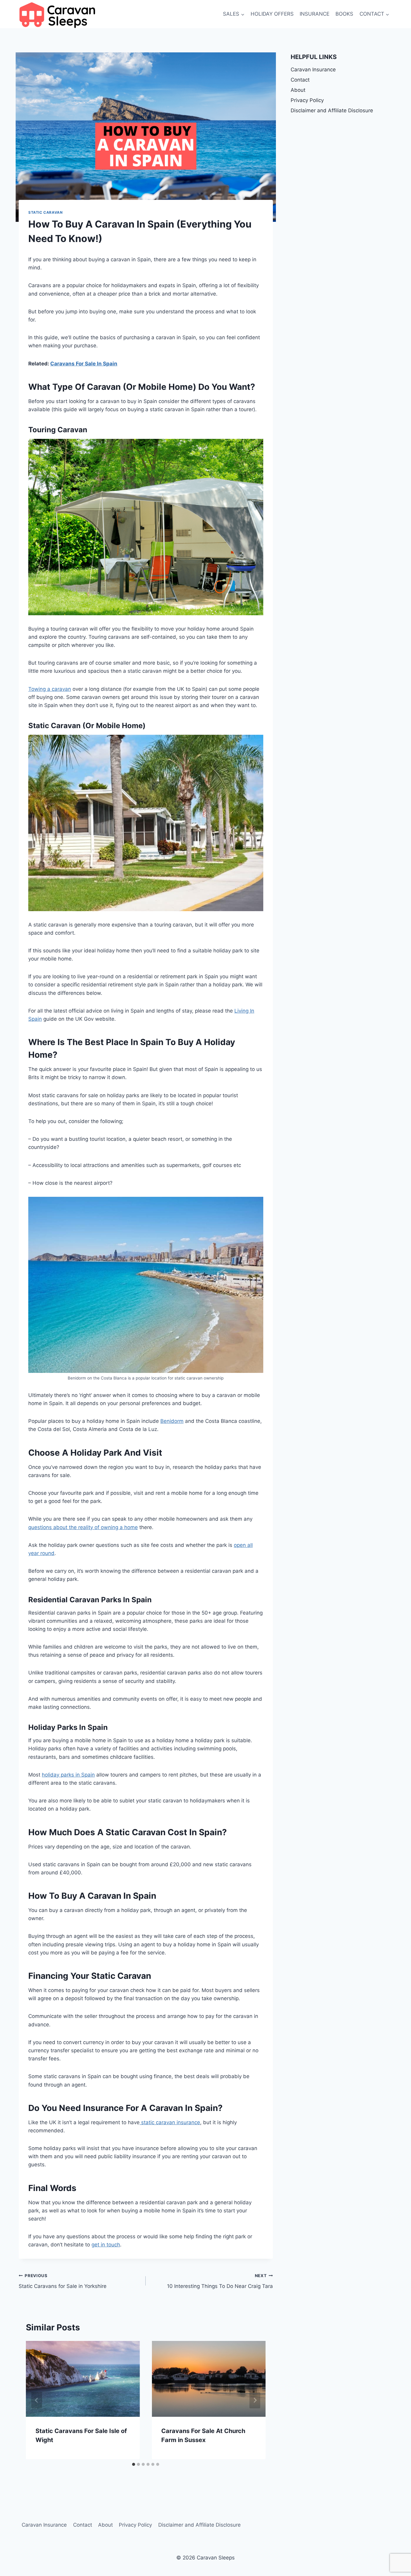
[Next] (255, 2400)
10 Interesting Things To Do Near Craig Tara (220, 2281)
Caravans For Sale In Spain (84, 364)
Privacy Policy (307, 100)
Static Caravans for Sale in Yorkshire (63, 2281)
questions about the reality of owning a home (83, 1527)
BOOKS (344, 14)
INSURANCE (315, 14)
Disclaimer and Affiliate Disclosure (332, 110)
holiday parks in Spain (68, 1775)
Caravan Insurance (313, 70)
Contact (300, 80)
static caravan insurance (170, 2122)
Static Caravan (45, 212)
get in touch (106, 2245)
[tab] (134, 2464)
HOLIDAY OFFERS (272, 14)
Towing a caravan (50, 689)
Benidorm (172, 1421)
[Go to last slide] (37, 2400)
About (298, 90)
